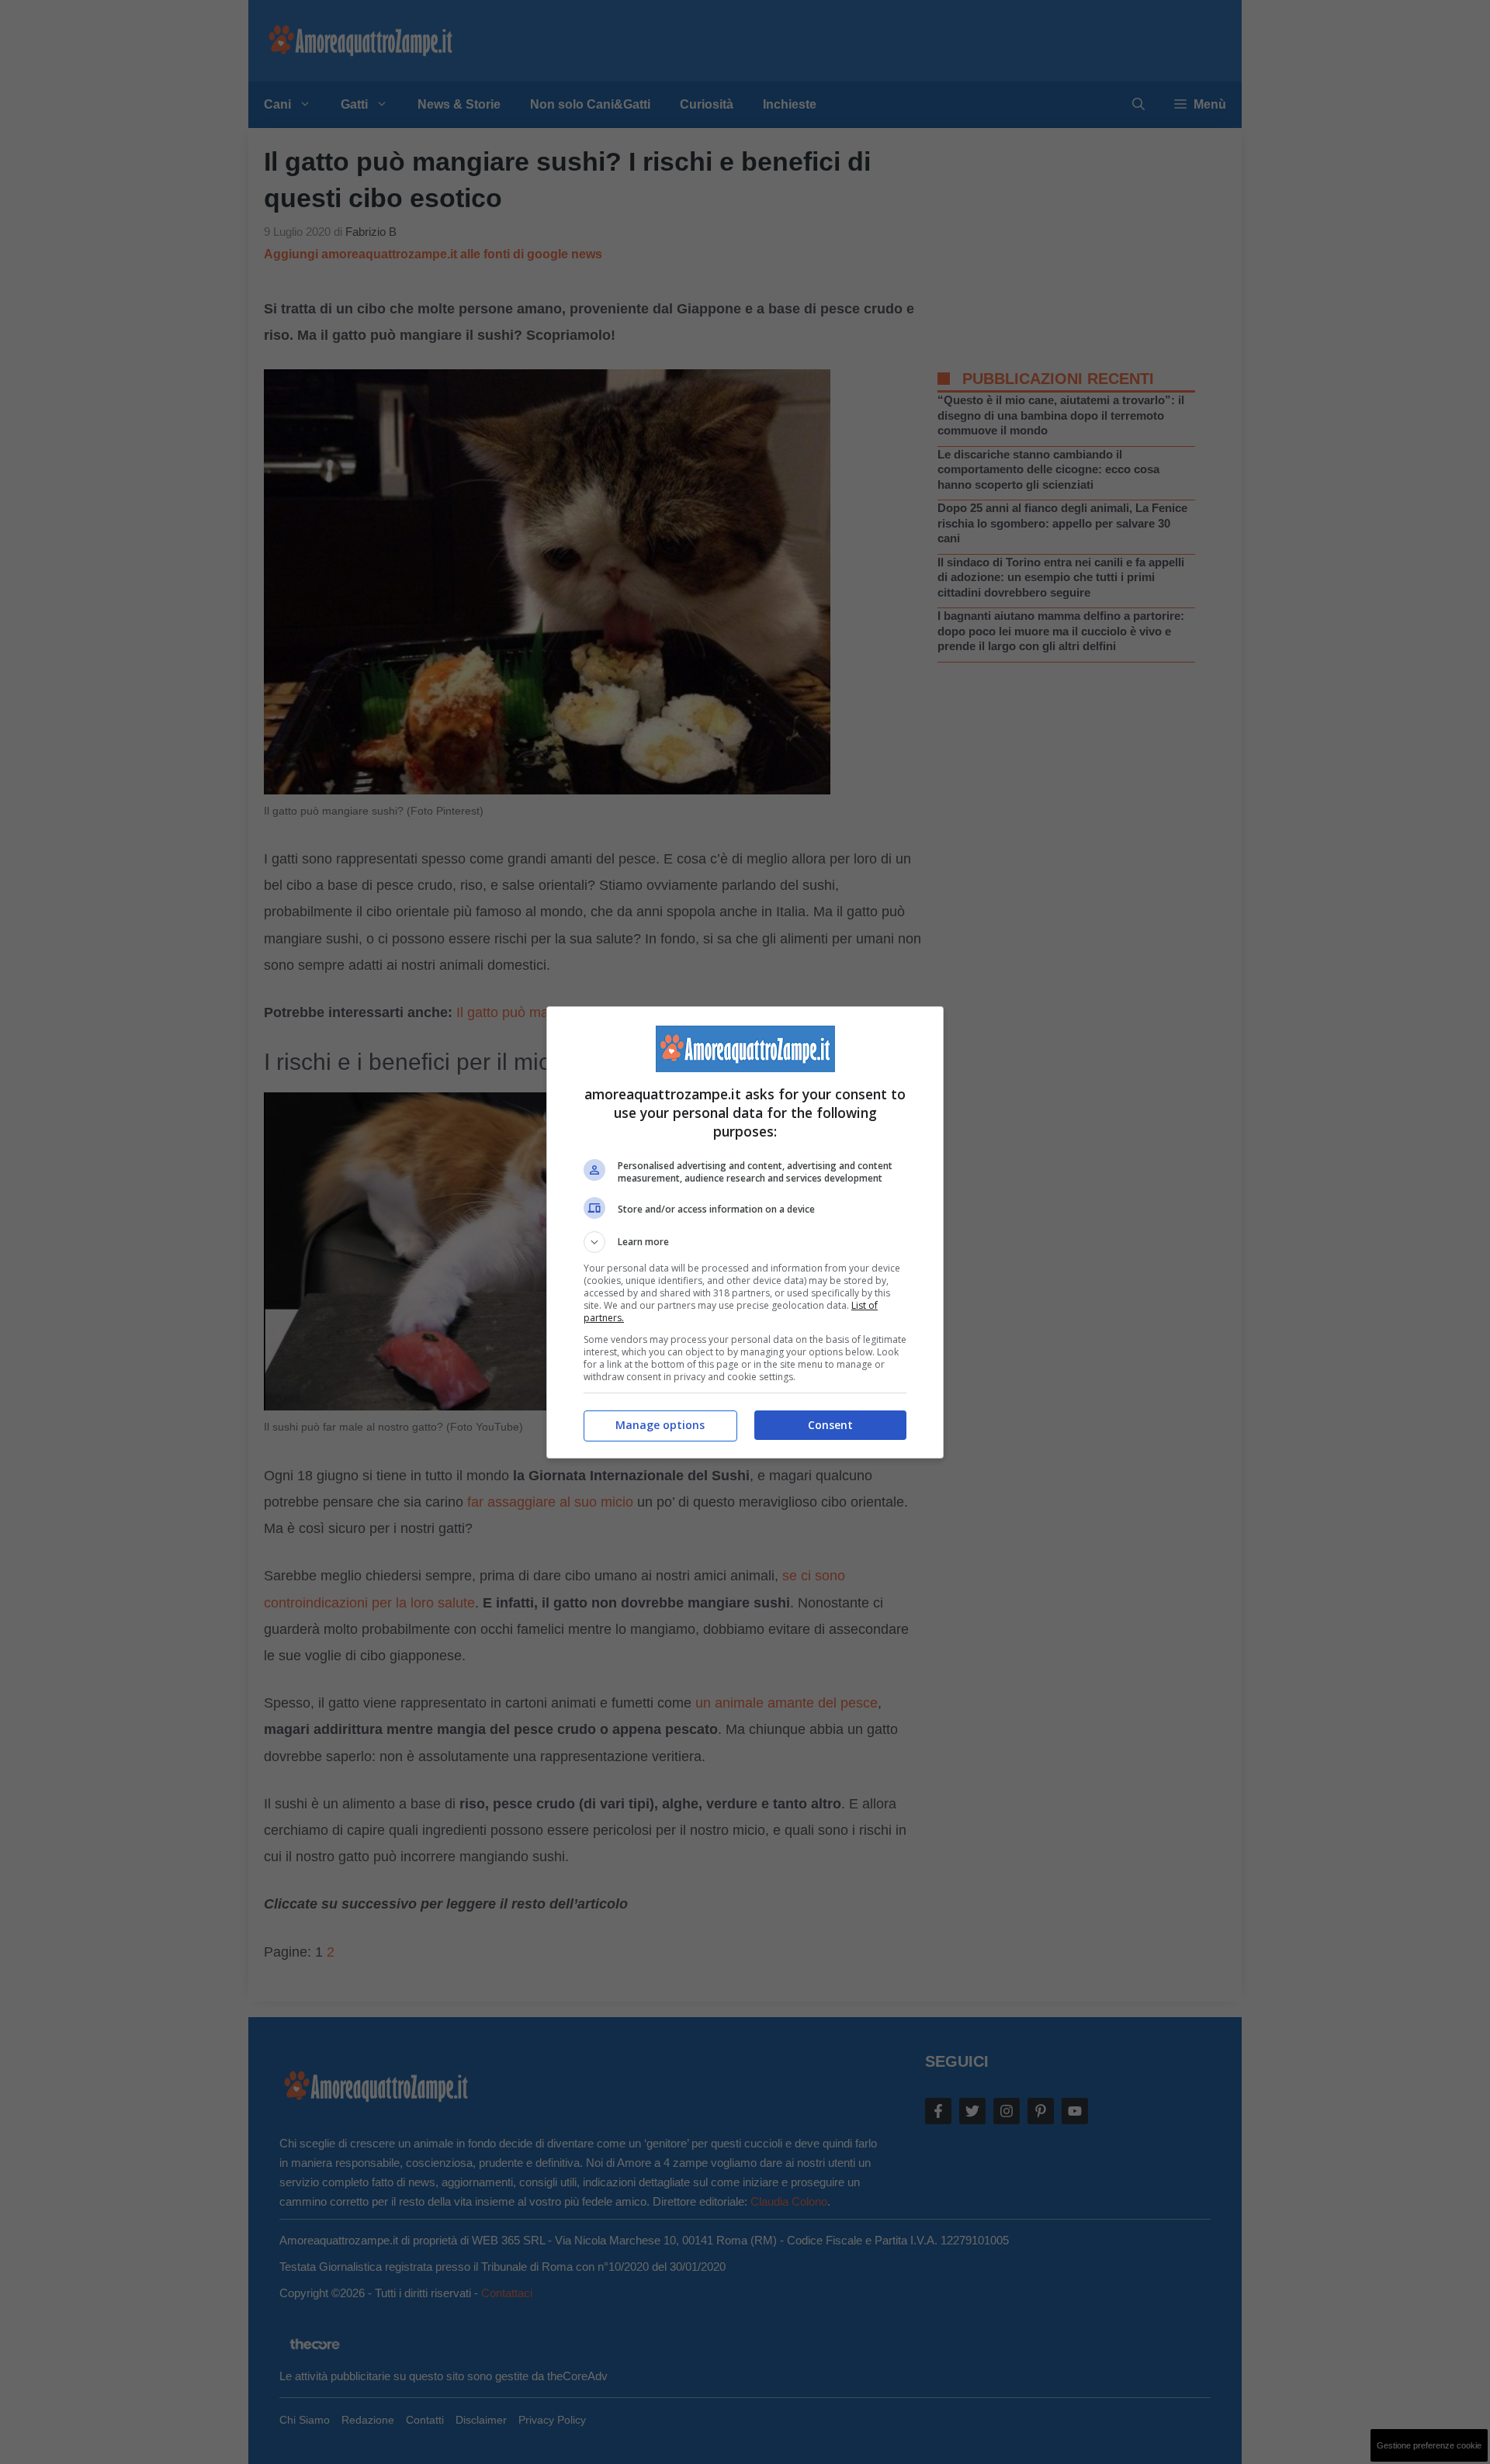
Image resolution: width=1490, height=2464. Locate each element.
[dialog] (745, 1232)
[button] (745, 1242)
